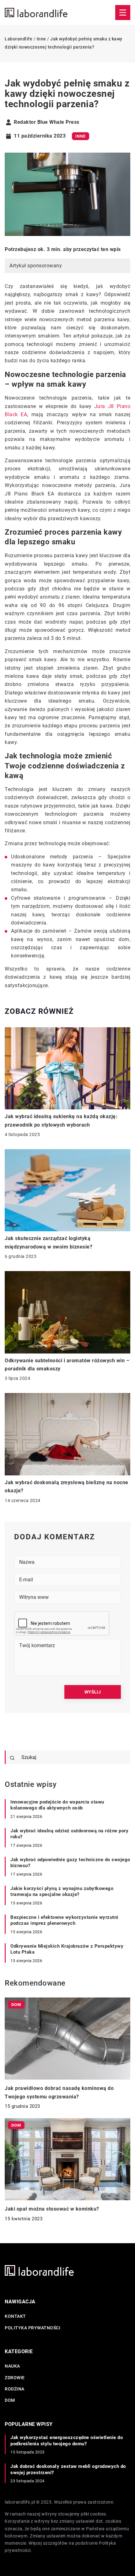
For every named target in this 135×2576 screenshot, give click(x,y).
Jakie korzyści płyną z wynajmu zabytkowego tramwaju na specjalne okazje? (62, 1892)
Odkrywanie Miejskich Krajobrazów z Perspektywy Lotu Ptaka (67, 1949)
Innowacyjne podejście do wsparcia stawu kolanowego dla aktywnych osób (57, 1805)
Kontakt (15, 2316)
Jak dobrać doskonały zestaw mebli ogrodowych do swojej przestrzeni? (68, 2469)
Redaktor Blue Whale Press (47, 122)
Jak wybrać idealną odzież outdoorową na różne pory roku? (69, 1834)
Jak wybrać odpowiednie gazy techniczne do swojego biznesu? (70, 1863)
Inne (81, 136)
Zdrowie (15, 2378)
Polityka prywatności (32, 2328)
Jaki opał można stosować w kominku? (52, 2209)
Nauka (12, 2366)
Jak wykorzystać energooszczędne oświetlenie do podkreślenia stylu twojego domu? (67, 2441)
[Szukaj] (12, 1758)
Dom (10, 2400)
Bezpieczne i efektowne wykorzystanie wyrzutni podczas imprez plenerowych (64, 1920)
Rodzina (15, 2389)
